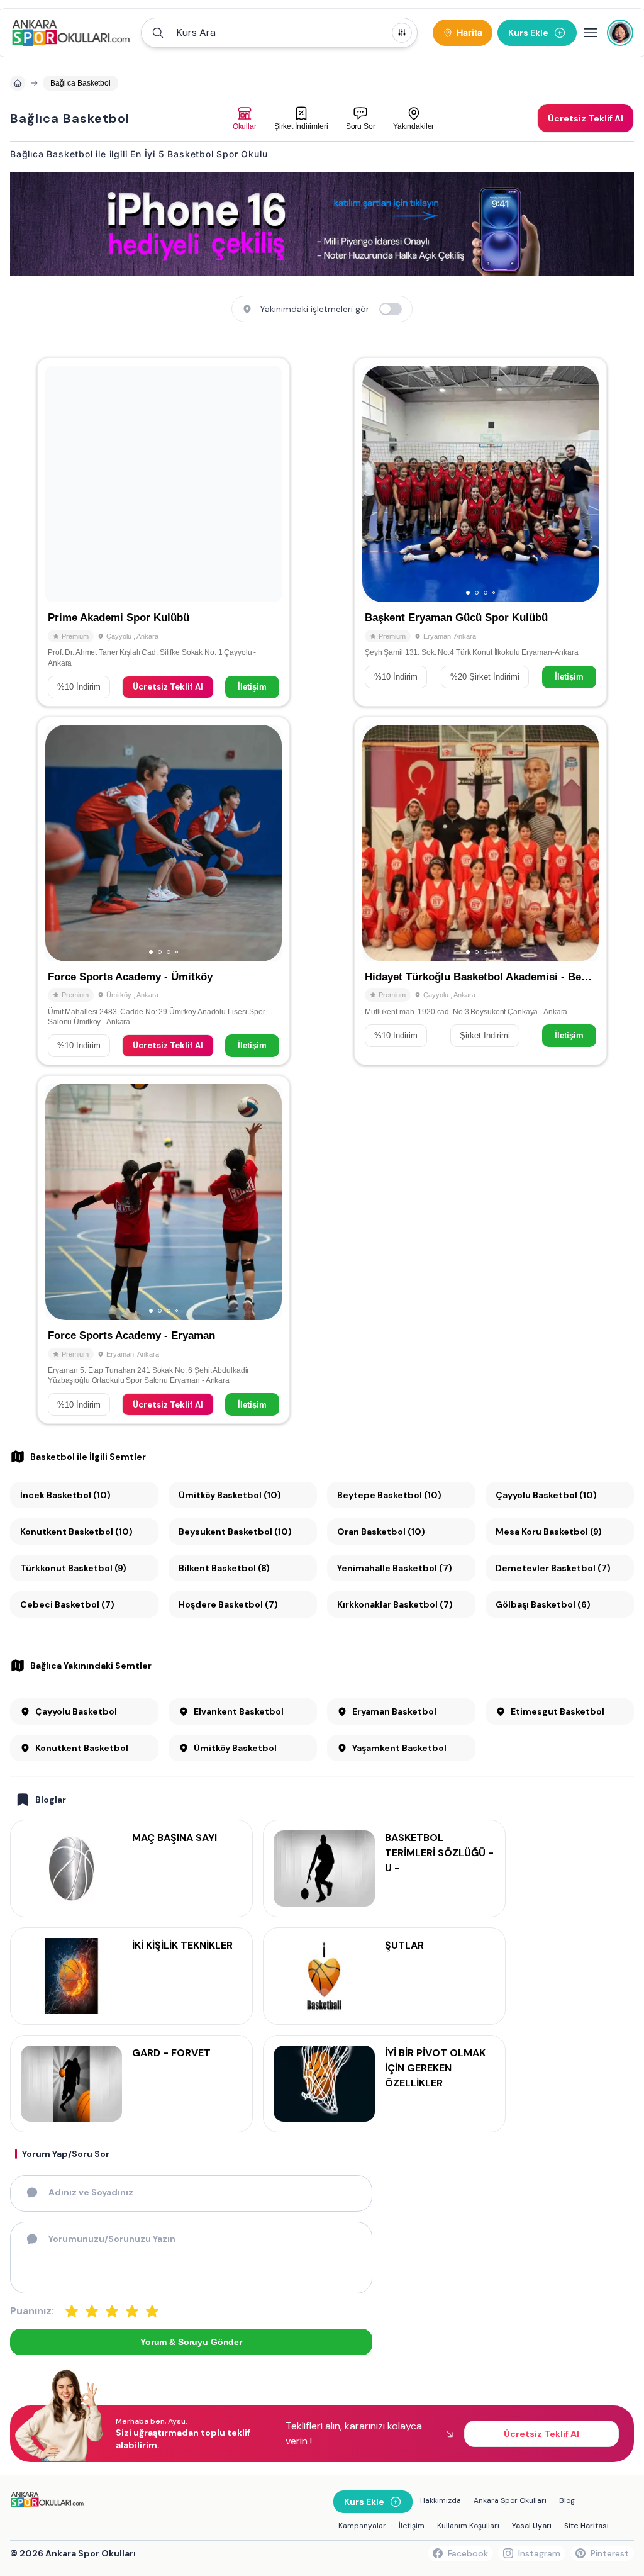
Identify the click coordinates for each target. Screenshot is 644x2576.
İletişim (252, 687)
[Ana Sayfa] (71, 33)
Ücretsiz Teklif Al (168, 687)
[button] (279, 33)
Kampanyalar (362, 2526)
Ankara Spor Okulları (510, 2500)
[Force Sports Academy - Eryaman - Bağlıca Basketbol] (164, 1250)
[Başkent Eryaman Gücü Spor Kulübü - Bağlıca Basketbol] (480, 532)
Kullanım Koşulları (468, 2526)
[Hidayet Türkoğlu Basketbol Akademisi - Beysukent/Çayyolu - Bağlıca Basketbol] (480, 891)
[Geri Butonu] (267, 484)
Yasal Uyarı (532, 2526)
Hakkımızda (441, 2500)
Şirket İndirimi (485, 1035)
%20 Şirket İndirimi (485, 677)
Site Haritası (586, 2526)
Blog (567, 2500)
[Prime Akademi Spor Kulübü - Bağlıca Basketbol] (164, 532)
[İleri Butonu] (60, 484)
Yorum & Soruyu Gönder (191, 2342)
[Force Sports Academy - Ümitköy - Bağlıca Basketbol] (164, 891)
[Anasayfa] (18, 83)
